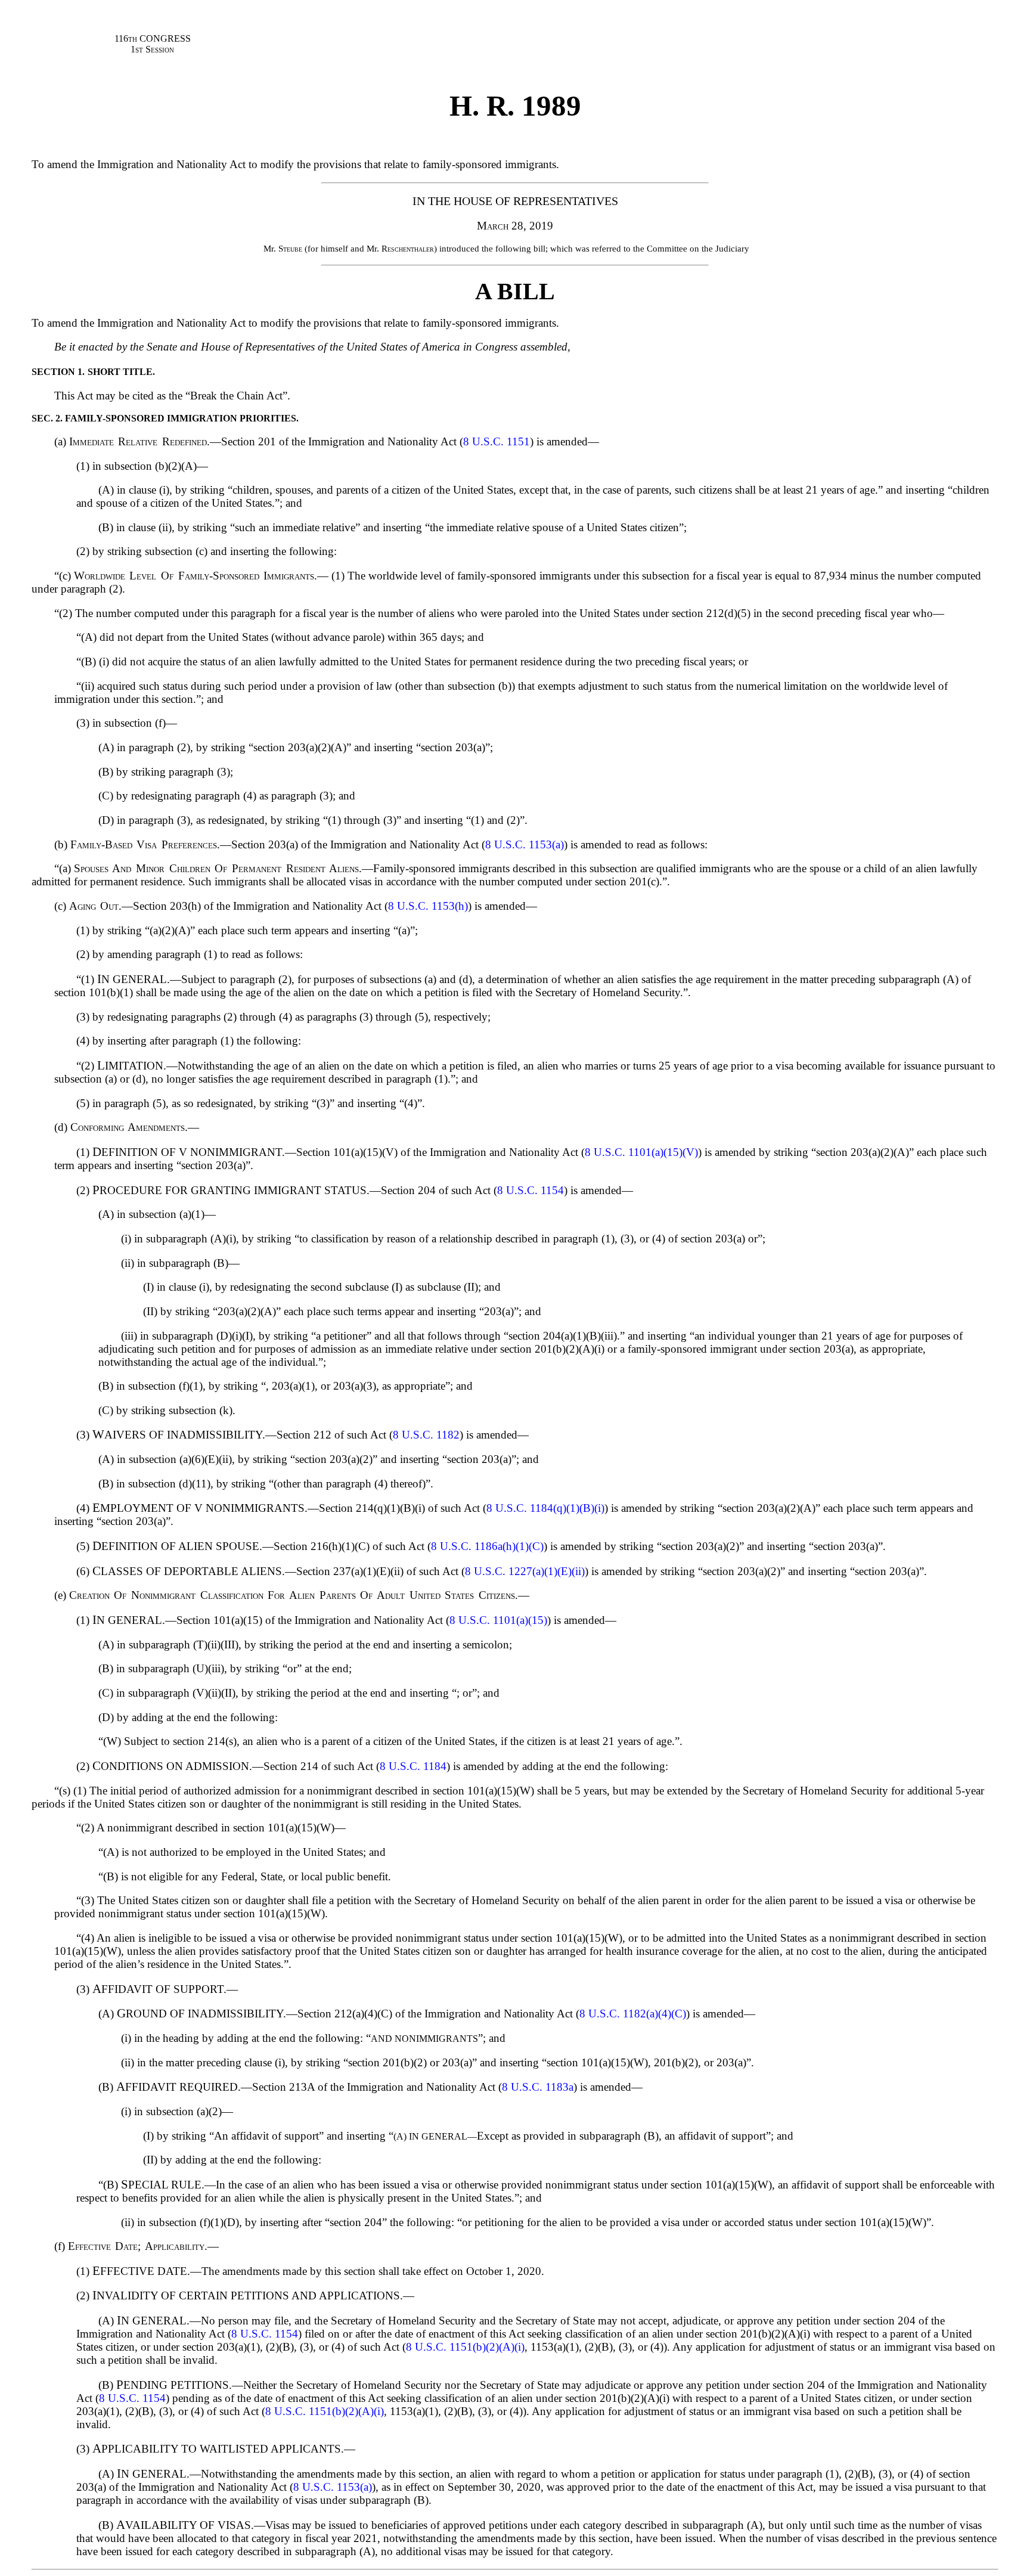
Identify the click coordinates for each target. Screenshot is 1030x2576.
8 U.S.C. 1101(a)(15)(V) (641, 1152)
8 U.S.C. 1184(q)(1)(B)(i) (545, 1508)
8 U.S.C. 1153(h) (428, 906)
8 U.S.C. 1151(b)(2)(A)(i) (465, 2347)
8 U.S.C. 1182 (426, 1435)
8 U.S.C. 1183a (538, 2087)
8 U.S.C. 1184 (413, 1766)
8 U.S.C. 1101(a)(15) (498, 1620)
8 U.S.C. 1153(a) (525, 844)
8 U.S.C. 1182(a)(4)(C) (633, 2014)
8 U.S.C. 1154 (530, 1190)
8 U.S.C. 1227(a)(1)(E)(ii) (525, 1571)
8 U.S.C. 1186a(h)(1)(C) (487, 1546)
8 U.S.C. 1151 (497, 441)
